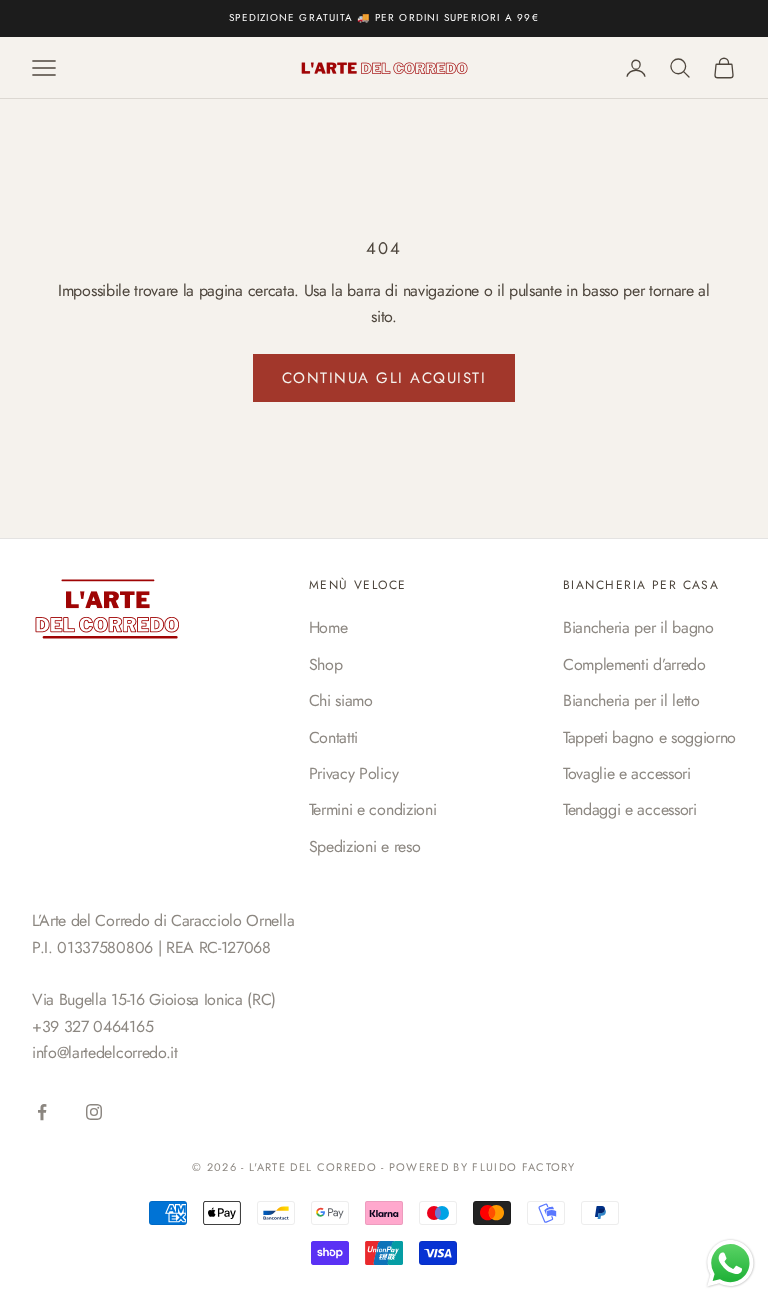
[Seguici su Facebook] (42, 1112)
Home (328, 627)
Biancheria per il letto (631, 700)
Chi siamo (341, 700)
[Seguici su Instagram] (94, 1112)
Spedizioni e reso (365, 846)
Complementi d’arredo (634, 664)
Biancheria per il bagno (638, 627)
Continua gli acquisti (384, 378)
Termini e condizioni (373, 809)
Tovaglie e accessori (627, 773)
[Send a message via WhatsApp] (730, 1263)
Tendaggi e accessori (630, 809)
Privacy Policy (354, 773)
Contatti (333, 737)
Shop (326, 664)
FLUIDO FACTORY (523, 1167)
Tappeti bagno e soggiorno (649, 737)
